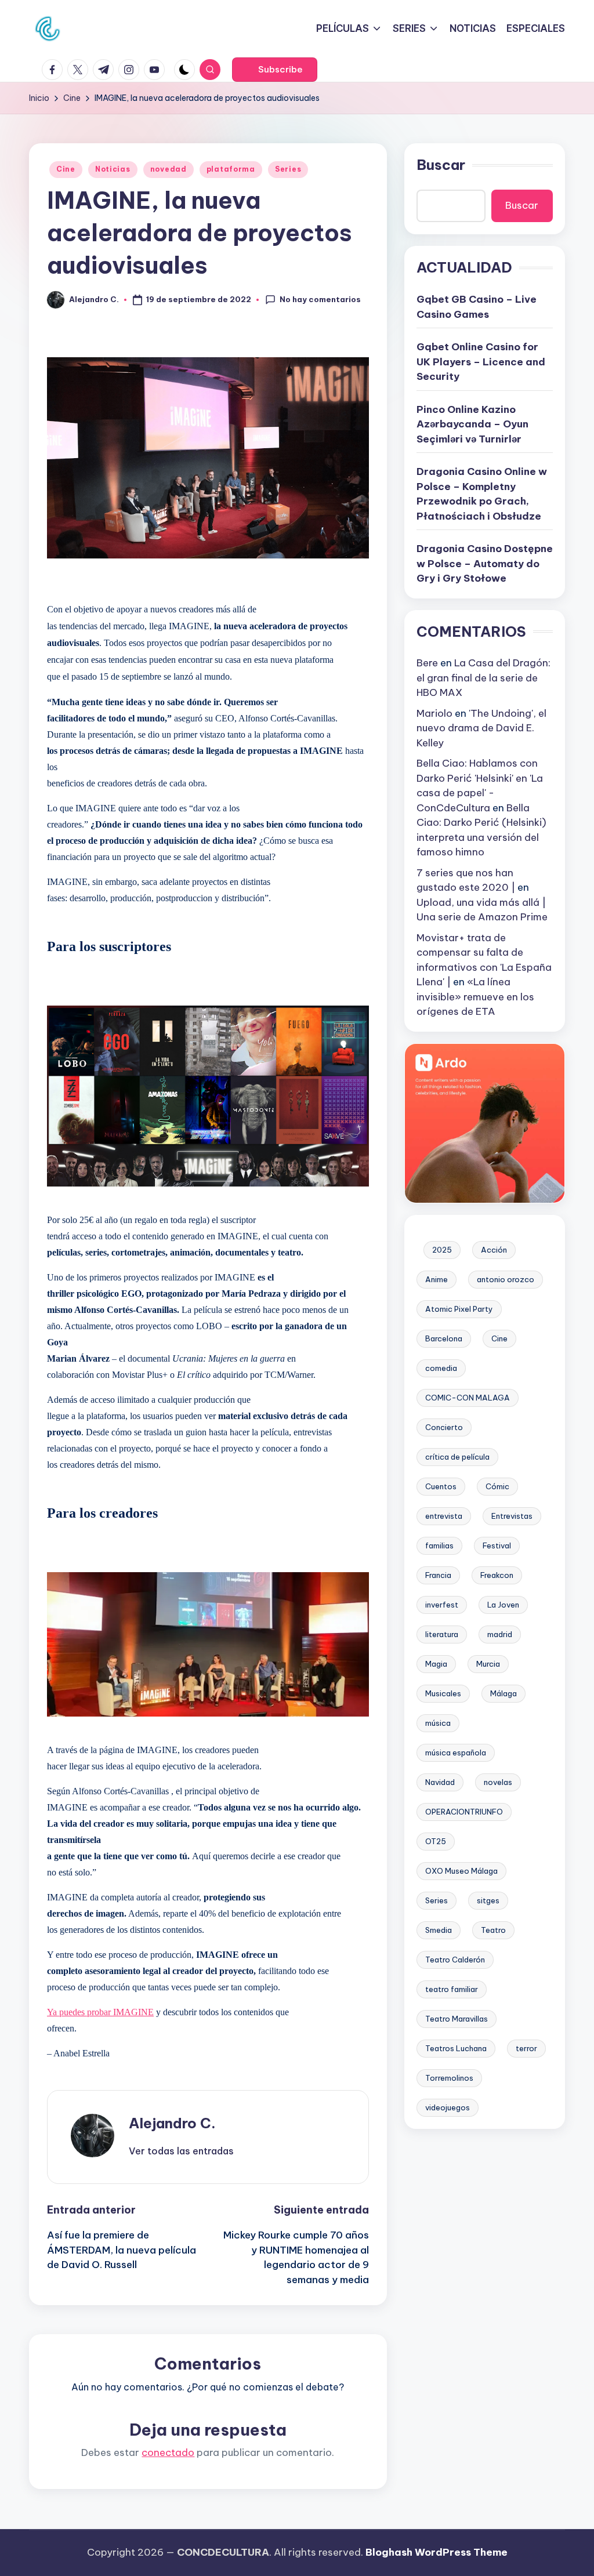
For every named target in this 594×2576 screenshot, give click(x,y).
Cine (66, 169)
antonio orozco (506, 1279)
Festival (497, 1545)
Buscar (441, 165)
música (438, 1723)
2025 (442, 1250)
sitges (488, 1900)
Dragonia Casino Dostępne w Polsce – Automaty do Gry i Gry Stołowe (485, 563)
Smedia (439, 1930)
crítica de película (457, 1457)
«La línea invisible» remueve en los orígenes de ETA (475, 997)
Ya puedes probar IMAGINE (100, 2012)
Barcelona (444, 1338)
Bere (427, 663)
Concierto (444, 1427)
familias (439, 1545)
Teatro (493, 1930)
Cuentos (441, 1486)
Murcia (488, 1664)
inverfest (442, 1605)
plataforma (231, 169)
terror (526, 2048)
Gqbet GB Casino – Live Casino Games (477, 307)
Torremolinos (449, 2078)
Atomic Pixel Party (459, 1309)
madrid (500, 1634)
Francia (438, 1575)
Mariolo (434, 713)
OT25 (436, 1841)
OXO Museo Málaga (461, 1871)
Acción (494, 1250)
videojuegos (448, 2107)
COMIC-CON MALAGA (468, 1398)
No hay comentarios (320, 299)
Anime (437, 1279)
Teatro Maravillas (457, 2019)
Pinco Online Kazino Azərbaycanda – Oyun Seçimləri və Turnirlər (472, 424)
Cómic (497, 1486)
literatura (442, 1634)
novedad (169, 169)
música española (456, 1753)
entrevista (444, 1516)
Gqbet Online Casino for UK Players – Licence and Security (481, 362)
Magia (436, 1664)
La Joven (503, 1605)
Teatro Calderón (455, 1960)
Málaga (504, 1693)
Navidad (440, 1782)
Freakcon (497, 1575)
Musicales (443, 1693)
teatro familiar (452, 1989)
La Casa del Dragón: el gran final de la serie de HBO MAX (483, 678)
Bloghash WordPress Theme (437, 2552)
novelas (498, 1782)
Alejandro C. (172, 2123)
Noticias (113, 169)
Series (288, 169)
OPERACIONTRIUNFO (464, 1812)
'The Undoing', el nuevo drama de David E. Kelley (481, 728)
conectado (168, 2452)
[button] (275, 70)
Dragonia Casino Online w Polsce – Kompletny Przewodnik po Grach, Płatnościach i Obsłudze (482, 494)
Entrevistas (512, 1516)
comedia (441, 1368)
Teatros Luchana (456, 2048)
